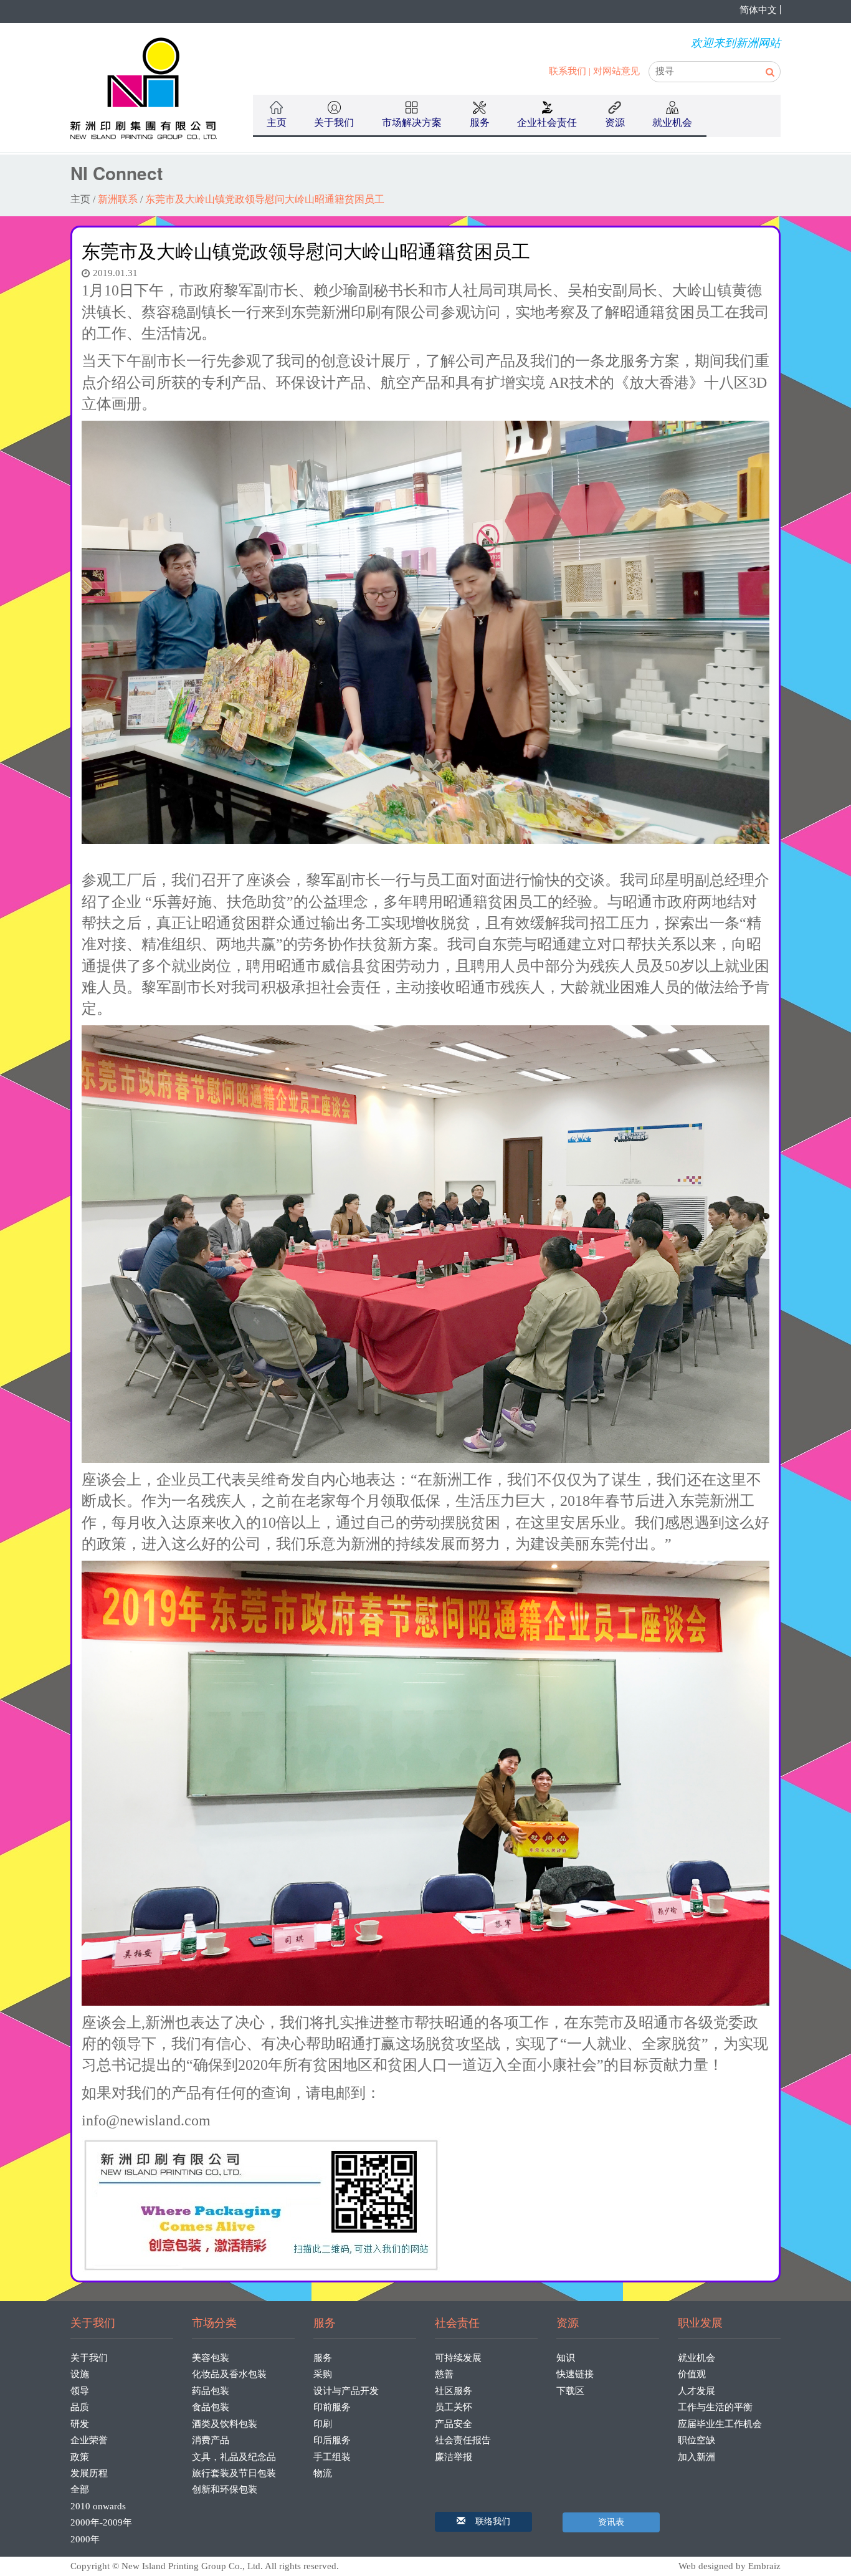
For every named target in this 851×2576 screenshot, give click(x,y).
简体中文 (758, 10)
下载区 (570, 2391)
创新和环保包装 (225, 2489)
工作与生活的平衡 (715, 2407)
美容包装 (211, 2358)
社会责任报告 (463, 2440)
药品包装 (211, 2391)
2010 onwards (98, 2506)
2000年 (85, 2539)
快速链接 (575, 2374)
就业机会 (696, 2358)
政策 (80, 2457)
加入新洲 (696, 2457)
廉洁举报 (454, 2457)
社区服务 (454, 2391)
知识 (566, 2358)
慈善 (444, 2374)
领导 (80, 2391)
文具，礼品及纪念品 (234, 2457)
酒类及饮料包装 (225, 2424)
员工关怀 (454, 2407)
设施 (80, 2374)
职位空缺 (696, 2440)
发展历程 (89, 2473)
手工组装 (332, 2457)
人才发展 (696, 2391)
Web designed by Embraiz (730, 2566)
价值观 (692, 2374)
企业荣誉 (89, 2440)
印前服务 (332, 2407)
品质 (80, 2407)
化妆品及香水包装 (229, 2374)
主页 (277, 122)
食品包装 (211, 2407)
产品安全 (454, 2424)
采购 (323, 2374)
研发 (80, 2424)
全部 (80, 2489)
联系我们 (568, 71)
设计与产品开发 (346, 2391)
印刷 (323, 2424)
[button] (483, 2522)
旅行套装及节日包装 (234, 2473)
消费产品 (211, 2440)
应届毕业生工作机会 (720, 2424)
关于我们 (89, 2358)
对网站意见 (616, 71)
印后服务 (332, 2440)
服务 (323, 2358)
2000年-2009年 (101, 2522)
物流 (323, 2473)
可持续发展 (458, 2358)
